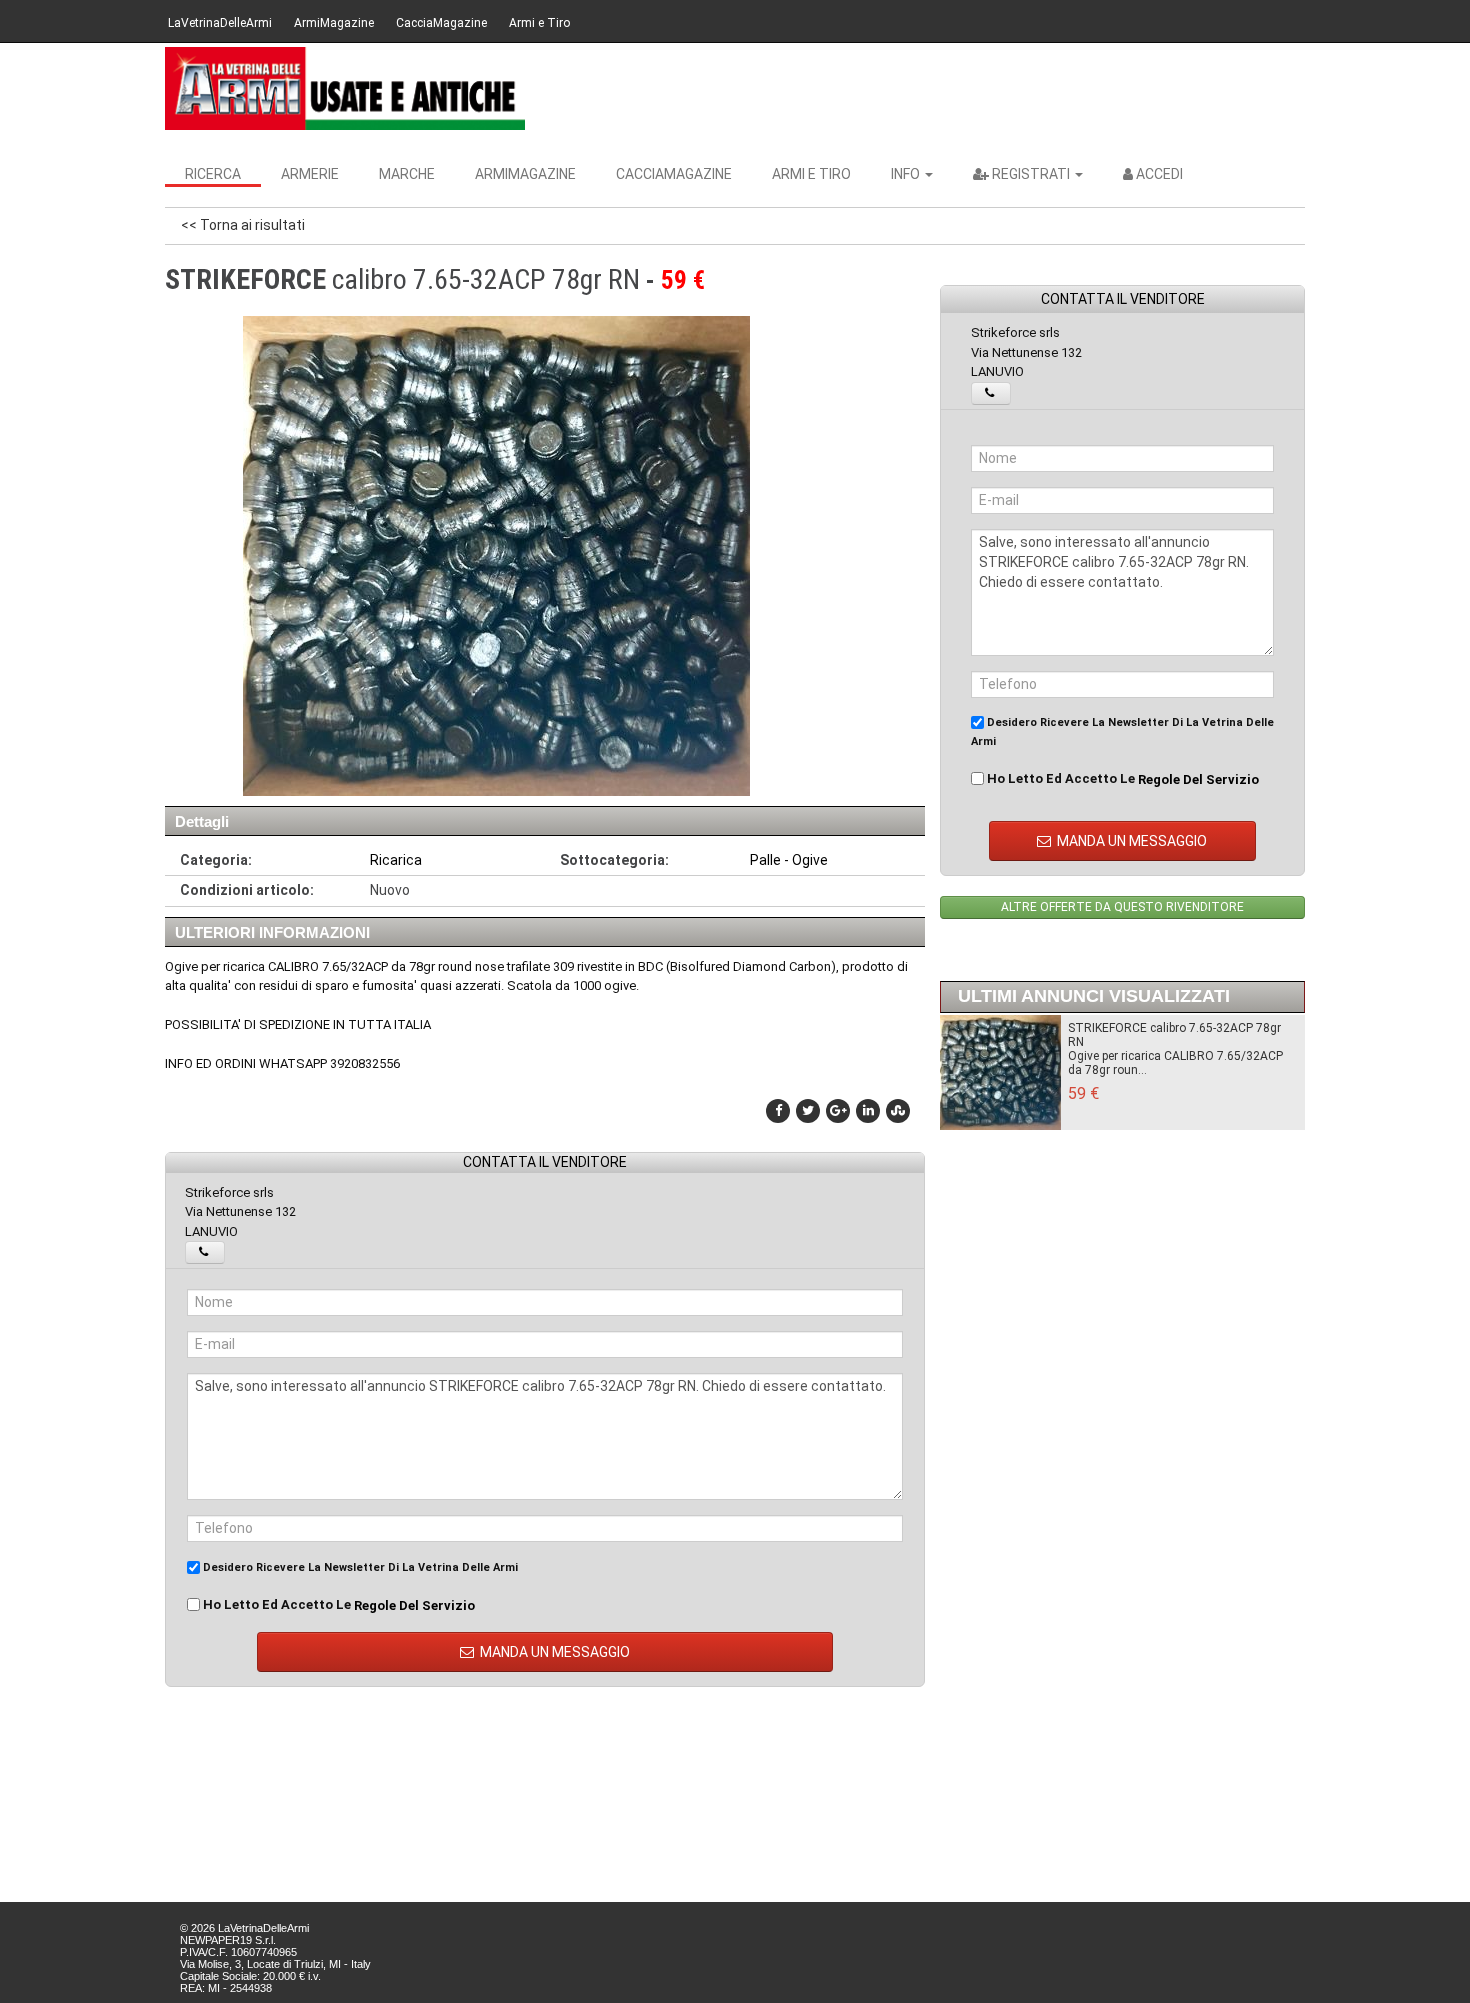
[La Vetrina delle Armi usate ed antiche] (345, 88)
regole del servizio (414, 1604)
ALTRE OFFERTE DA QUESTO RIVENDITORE (1122, 907)
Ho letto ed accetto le (337, 1605)
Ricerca (213, 174)
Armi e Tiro (539, 23)
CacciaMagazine (441, 23)
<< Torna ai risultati (243, 225)
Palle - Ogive (789, 860)
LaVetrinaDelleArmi (220, 23)
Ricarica (396, 860)
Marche (407, 174)
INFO (907, 174)
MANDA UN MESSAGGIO (553, 1652)
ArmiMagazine (334, 23)
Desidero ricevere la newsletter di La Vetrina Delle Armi (359, 1567)
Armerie (310, 174)
